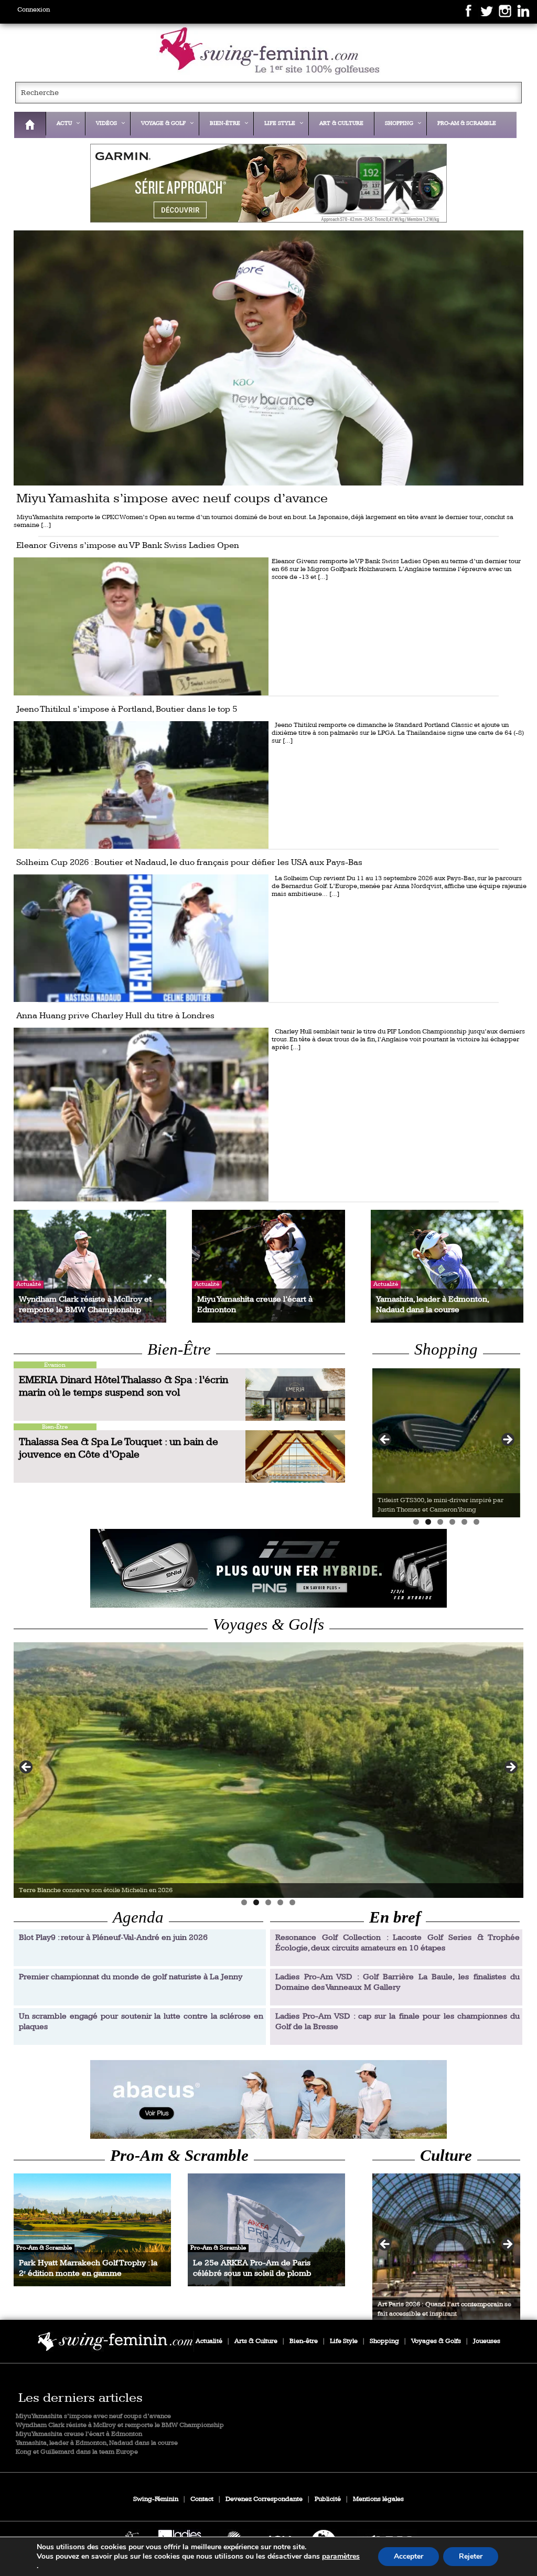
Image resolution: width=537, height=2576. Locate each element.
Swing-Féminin (156, 2499)
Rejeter (471, 2556)
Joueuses (487, 2341)
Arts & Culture (256, 2341)
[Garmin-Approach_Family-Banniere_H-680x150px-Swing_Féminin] (269, 183)
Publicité (328, 2499)
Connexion (34, 10)
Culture (446, 2156)
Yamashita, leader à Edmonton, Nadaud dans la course (97, 2443)
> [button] (507, 1440)
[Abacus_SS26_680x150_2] (269, 2099)
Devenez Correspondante (264, 2499)
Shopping (446, 1349)
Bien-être (304, 2341)
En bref (395, 1917)
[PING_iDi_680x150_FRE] (269, 1568)
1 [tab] (416, 1522)
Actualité (209, 2341)
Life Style (344, 2341)
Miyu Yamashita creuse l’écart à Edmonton (79, 2434)
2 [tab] (428, 1522)
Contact (202, 2499)
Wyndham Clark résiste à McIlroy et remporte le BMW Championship (120, 2425)
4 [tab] (452, 1522)
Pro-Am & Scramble (179, 2156)
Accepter (409, 2556)
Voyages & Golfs (268, 1624)
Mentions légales (378, 2499)
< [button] (385, 1440)
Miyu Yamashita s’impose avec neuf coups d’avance (93, 2416)
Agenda (138, 1917)
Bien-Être (179, 1349)
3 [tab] (440, 1522)
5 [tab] (464, 1522)
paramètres (341, 2557)
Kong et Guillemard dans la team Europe (77, 2452)
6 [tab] (476, 1522)
